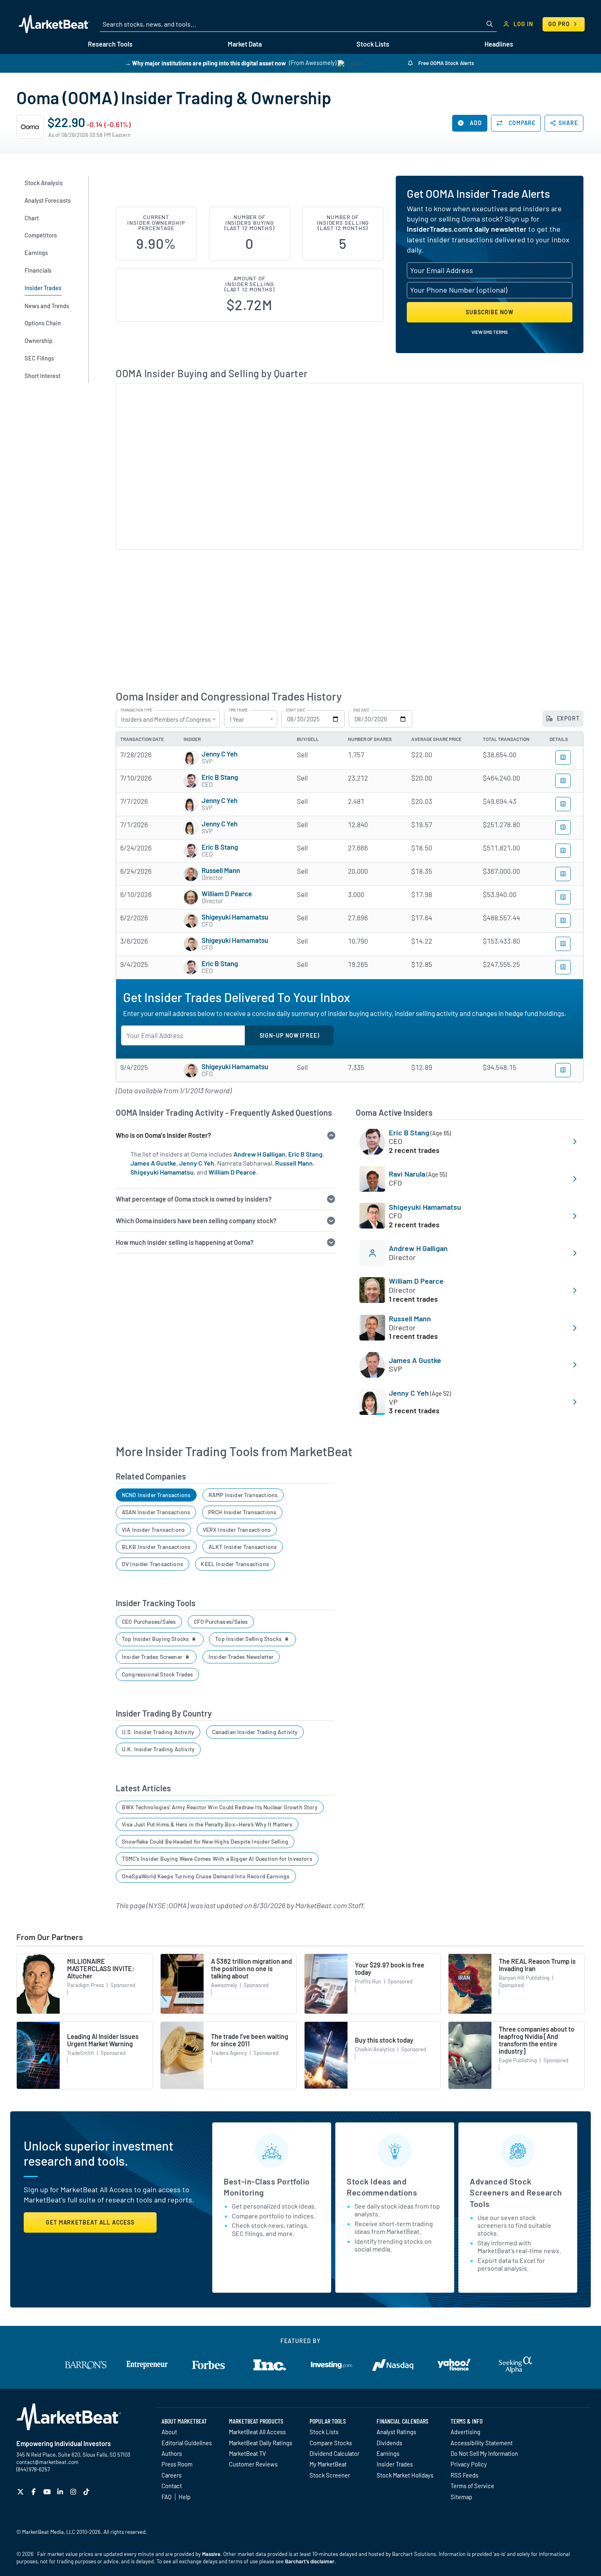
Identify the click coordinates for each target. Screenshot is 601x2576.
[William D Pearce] (191, 897)
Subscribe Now (490, 312)
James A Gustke (153, 1163)
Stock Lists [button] (373, 44)
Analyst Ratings (396, 2432)
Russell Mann (221, 870)
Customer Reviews (253, 2464)
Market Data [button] (245, 44)
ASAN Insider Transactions (156, 1512)
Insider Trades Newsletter (241, 1657)
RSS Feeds (464, 2475)
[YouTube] (48, 2492)
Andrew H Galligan (259, 1154)
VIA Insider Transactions (153, 1530)
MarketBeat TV (248, 2453)
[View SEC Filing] (563, 758)
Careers (172, 2475)
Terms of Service (472, 2486)
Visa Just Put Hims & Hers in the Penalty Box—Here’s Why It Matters (207, 1824)
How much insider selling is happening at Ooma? (185, 1242)
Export (567, 718)
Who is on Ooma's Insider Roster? (163, 1135)
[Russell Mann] (191, 874)
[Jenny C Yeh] (191, 758)
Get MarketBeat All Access (90, 2222)
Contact (172, 2486)
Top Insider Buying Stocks (156, 1639)
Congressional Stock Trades (158, 1674)
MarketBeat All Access (257, 2432)
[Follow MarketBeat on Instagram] (74, 2492)
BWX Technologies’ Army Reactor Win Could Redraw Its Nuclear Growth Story (220, 1807)
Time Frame (238, 710)
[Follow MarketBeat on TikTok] (87, 2492)
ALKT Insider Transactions (243, 1547)
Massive (211, 2554)
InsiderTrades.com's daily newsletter (467, 229)
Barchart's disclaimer (310, 2561)
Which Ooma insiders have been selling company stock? (196, 1221)
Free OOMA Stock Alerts (445, 63)
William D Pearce (227, 893)
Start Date (295, 710)
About (169, 2432)
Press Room (177, 2464)
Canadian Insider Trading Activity (255, 1732)
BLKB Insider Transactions (156, 1547)
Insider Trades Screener (153, 1657)
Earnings (388, 2453)
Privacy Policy (469, 2464)
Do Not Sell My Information (484, 2453)
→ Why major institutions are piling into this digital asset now (205, 63)
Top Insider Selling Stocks (249, 1639)
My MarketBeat (328, 2464)
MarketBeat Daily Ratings (261, 2443)
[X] (21, 2492)
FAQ (166, 2497)
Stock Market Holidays (405, 2475)
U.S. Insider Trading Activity (158, 1732)
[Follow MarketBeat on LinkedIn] (61, 2492)
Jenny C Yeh (220, 754)
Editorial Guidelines (187, 2443)
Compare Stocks (331, 2443)
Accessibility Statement (482, 2443)
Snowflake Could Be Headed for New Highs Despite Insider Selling (205, 1841)
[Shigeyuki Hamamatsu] (191, 921)
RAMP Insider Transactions (243, 1495)
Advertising (465, 2432)
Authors (172, 2453)
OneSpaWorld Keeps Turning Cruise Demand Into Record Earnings (206, 1876)
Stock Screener (330, 2475)
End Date (361, 710)
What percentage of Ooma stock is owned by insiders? (194, 1199)
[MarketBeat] (54, 24)
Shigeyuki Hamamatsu (235, 917)
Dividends (389, 2443)
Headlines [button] (499, 44)
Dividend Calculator (334, 2453)
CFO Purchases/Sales (221, 1621)
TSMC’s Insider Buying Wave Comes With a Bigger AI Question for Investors (217, 1859)
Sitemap (461, 2497)
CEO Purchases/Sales (149, 1621)
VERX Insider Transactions (237, 1530)
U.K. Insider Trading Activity (158, 1749)
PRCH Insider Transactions (242, 1512)
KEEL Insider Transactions (235, 1564)
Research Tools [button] (110, 44)
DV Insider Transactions (152, 1564)
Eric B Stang (220, 777)
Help (185, 2497)
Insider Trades (395, 2464)
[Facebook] (35, 2492)
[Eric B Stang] (191, 781)
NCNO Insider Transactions (156, 1495)
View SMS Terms (490, 332)
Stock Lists (324, 2432)
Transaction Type (136, 710)
